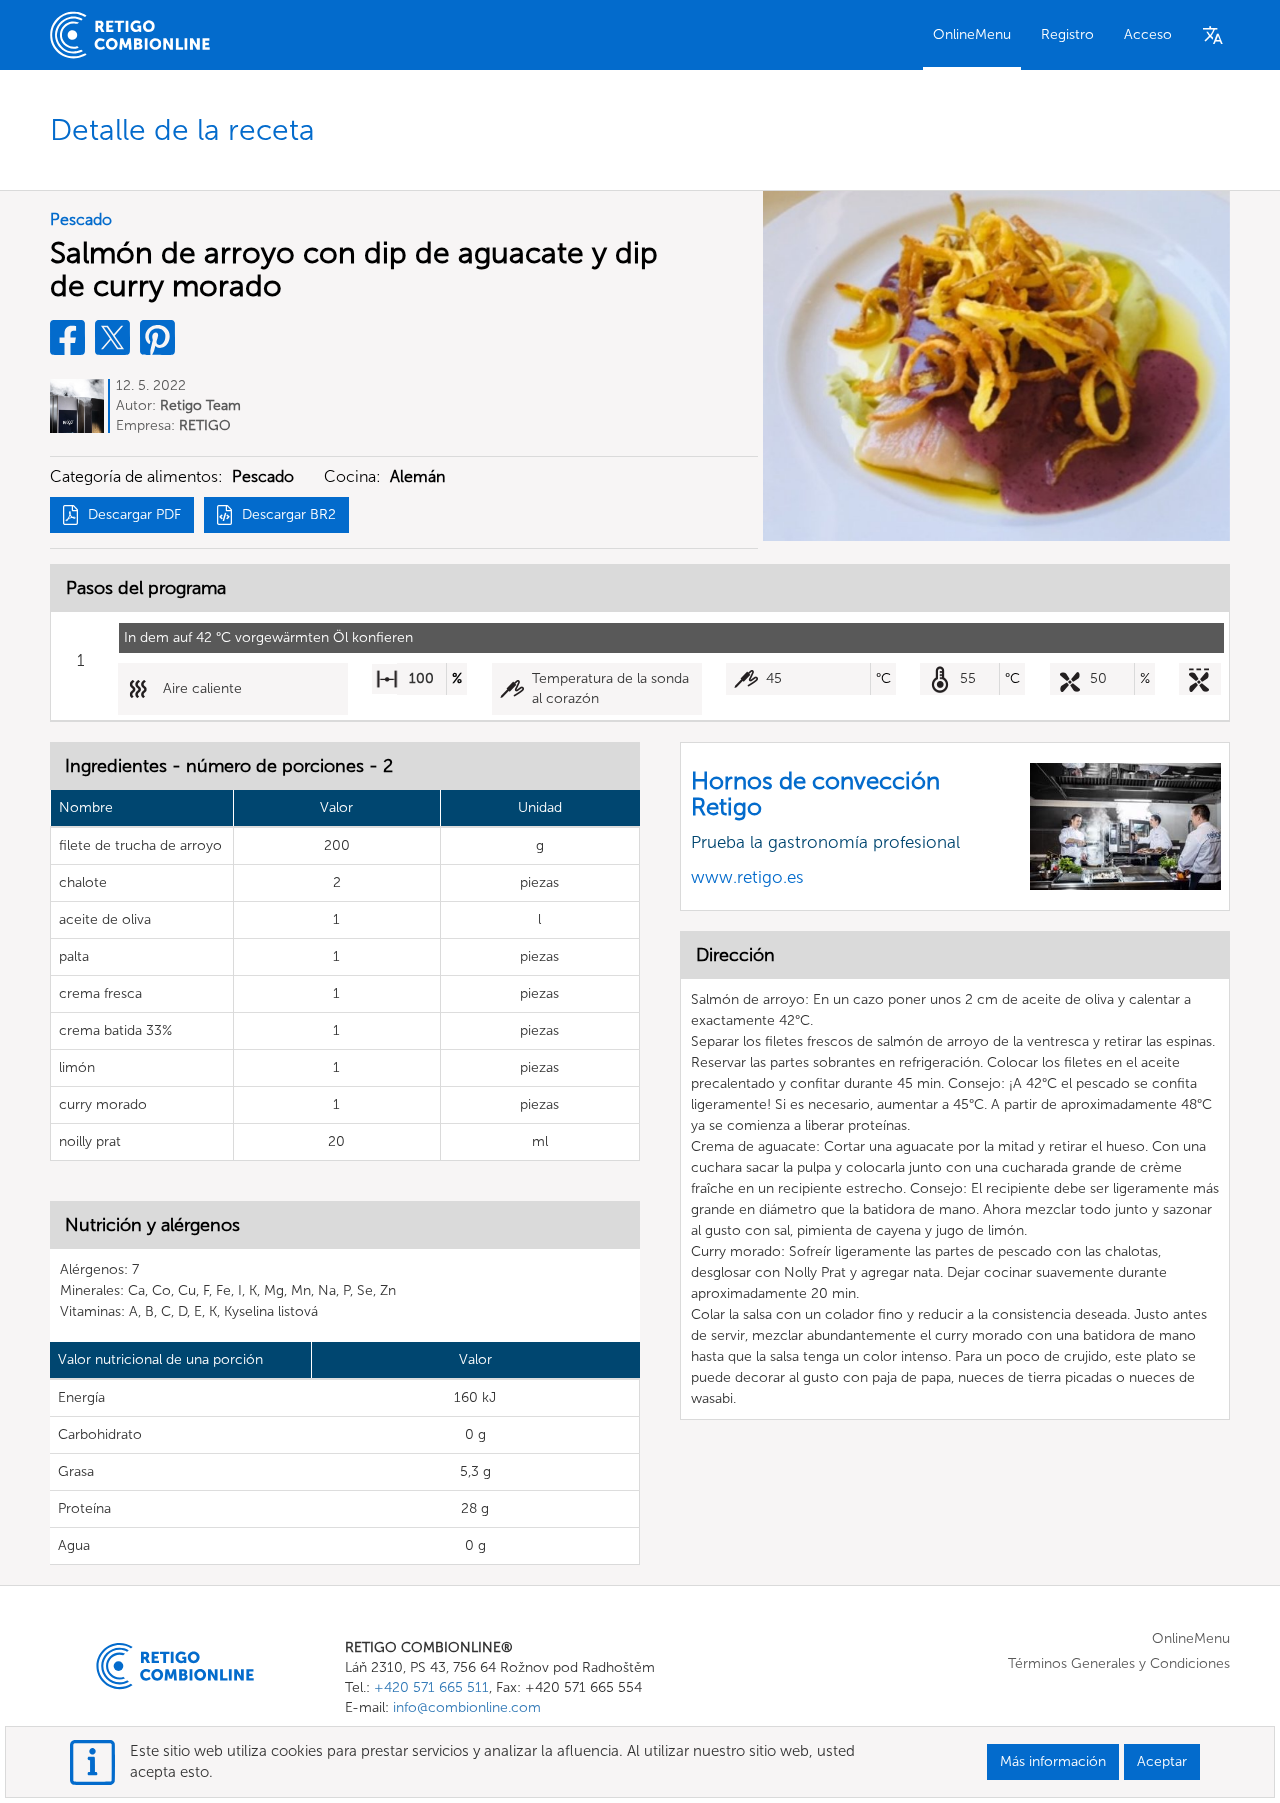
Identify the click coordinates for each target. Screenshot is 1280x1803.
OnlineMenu (972, 34)
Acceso (1148, 34)
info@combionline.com (467, 1707)
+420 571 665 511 (431, 1687)
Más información (1053, 1761)
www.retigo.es (747, 877)
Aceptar (1162, 1761)
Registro (1067, 34)
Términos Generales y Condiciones (1119, 1663)
